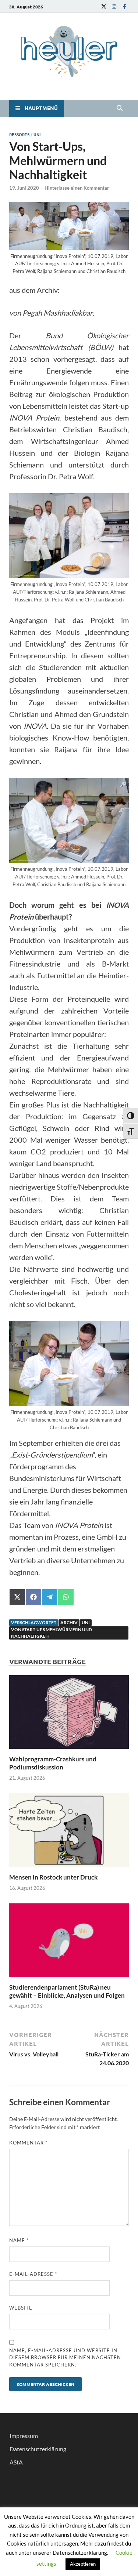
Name (19, 2240)
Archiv (69, 1622)
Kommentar (28, 2143)
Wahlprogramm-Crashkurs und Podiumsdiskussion (53, 1763)
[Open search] (120, 108)
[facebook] (124, 6)
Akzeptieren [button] (83, 2564)
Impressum (24, 2436)
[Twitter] (104, 6)
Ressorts (19, 134)
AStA (16, 2462)
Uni (37, 134)
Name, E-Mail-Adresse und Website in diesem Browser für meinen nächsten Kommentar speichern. (65, 2357)
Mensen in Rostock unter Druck (54, 1877)
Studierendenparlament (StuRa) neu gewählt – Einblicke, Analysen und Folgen (67, 1991)
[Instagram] (114, 6)
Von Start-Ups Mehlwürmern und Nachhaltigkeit (52, 1633)
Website (21, 2308)
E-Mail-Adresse (33, 2274)
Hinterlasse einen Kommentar (77, 188)
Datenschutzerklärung (38, 2449)
